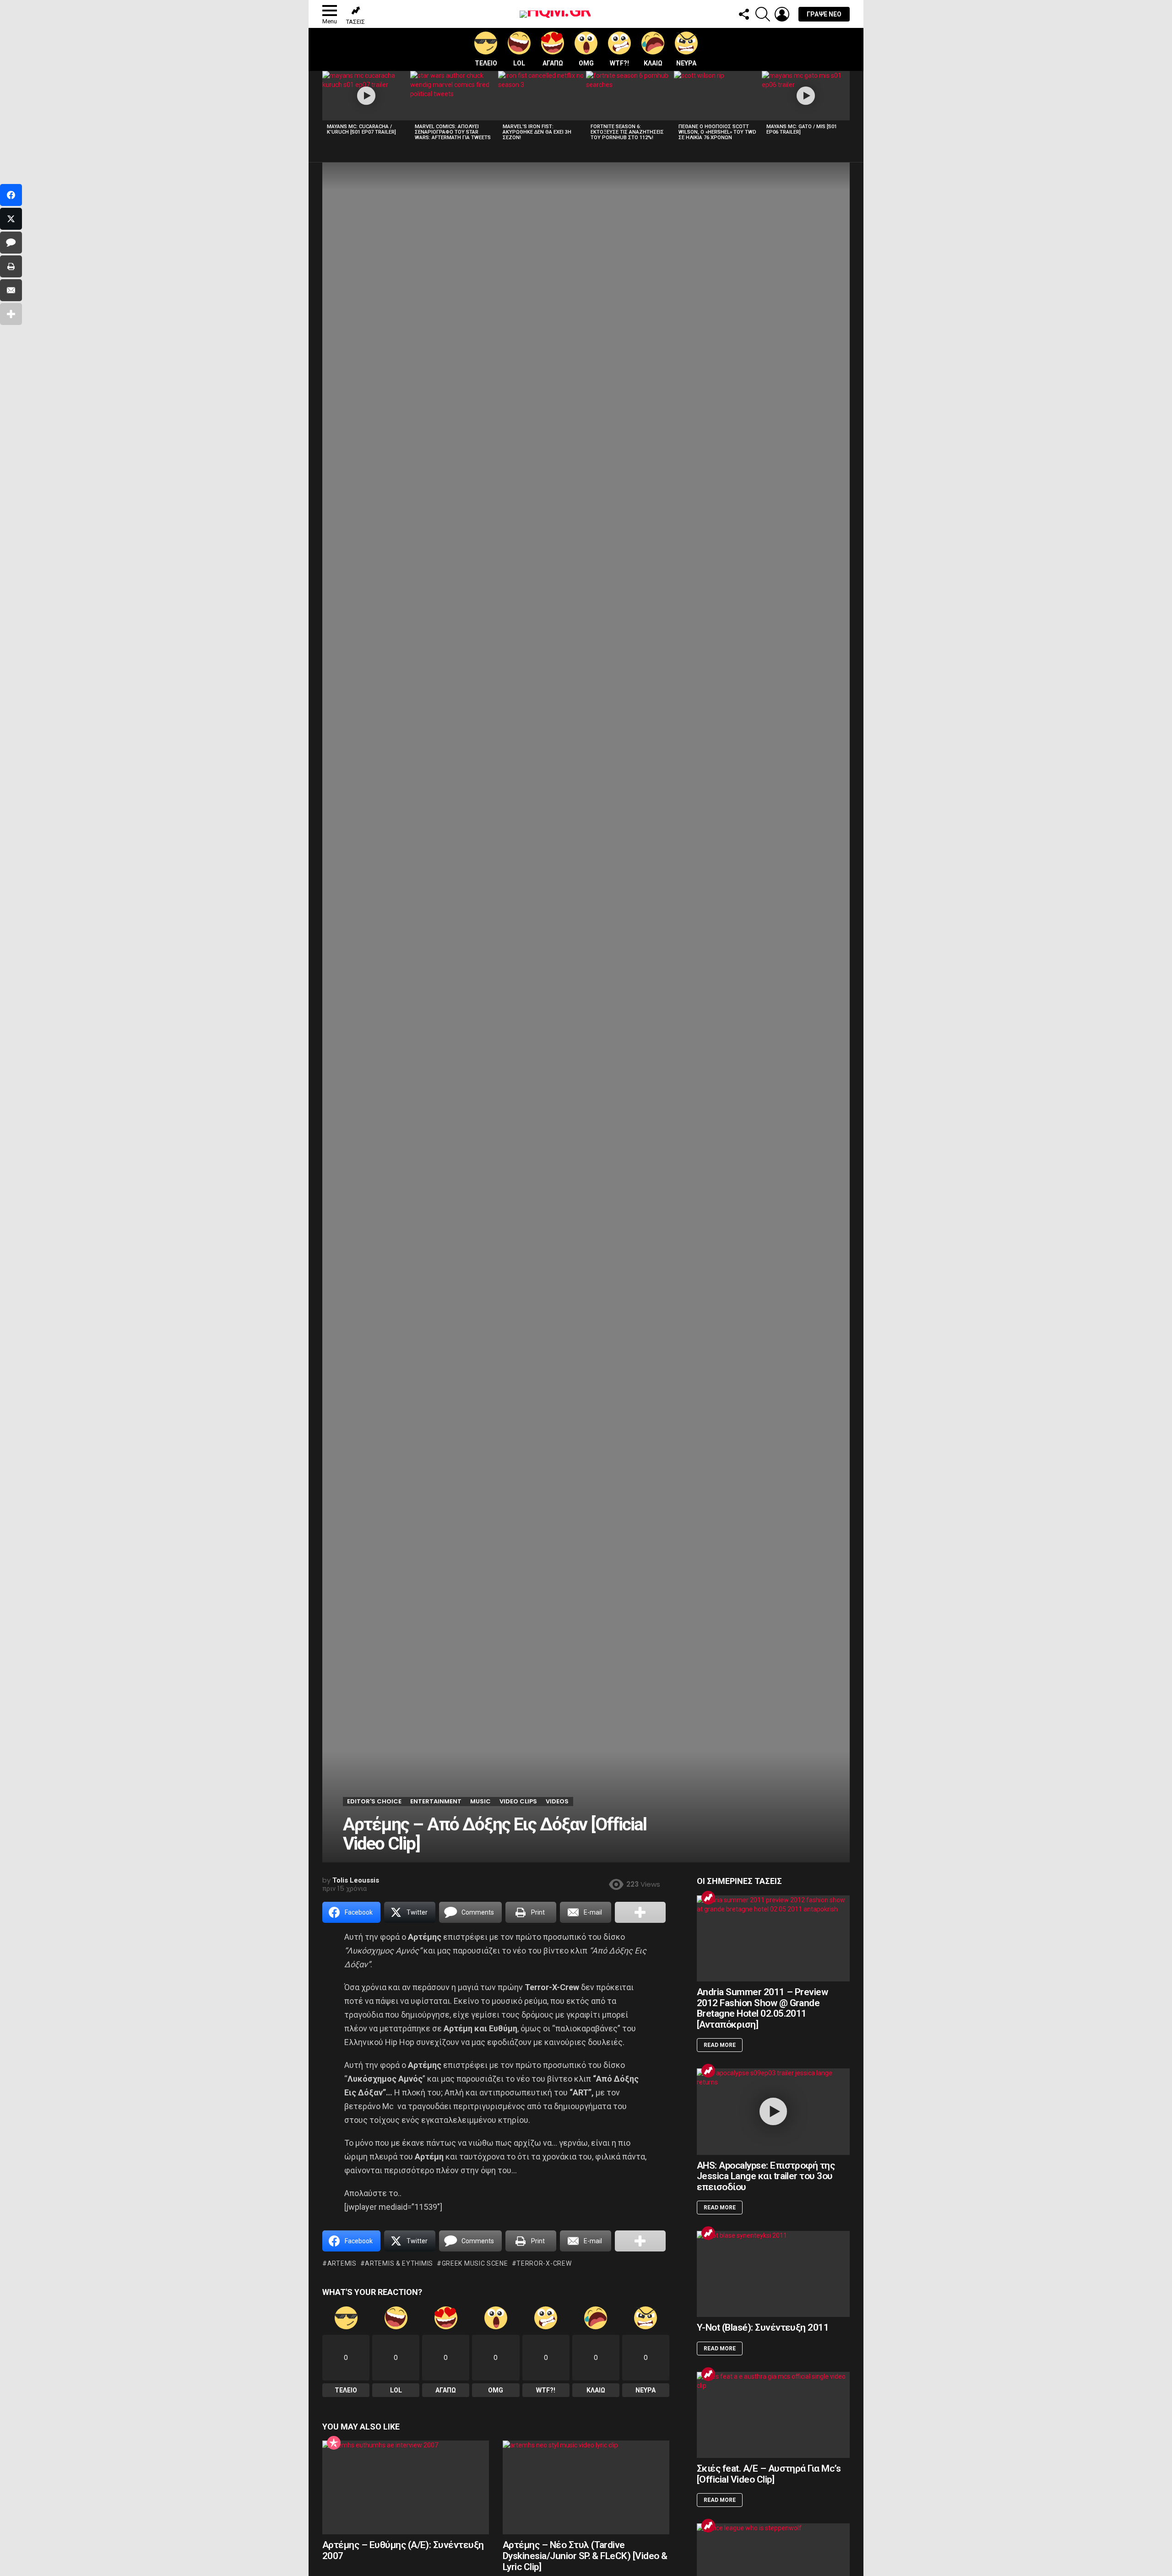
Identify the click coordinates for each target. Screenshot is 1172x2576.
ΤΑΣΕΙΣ (355, 22)
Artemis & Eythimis (399, 2263)
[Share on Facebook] (11, 195)
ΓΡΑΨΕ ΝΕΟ (824, 14)
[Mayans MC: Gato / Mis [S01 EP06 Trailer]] (806, 96)
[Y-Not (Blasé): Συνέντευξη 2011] (773, 2274)
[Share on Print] (11, 266)
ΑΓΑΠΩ (553, 63)
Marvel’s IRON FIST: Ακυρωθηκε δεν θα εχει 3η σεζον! (537, 132)
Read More (720, 2045)
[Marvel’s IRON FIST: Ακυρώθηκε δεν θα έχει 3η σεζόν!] (542, 96)
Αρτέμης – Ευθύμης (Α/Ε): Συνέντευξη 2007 (403, 2550)
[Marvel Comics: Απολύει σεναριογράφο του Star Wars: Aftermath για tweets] (454, 96)
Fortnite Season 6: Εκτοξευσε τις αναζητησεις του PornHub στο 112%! (627, 132)
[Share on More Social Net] (640, 1912)
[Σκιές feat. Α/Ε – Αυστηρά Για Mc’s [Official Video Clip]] (773, 2415)
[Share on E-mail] (11, 290)
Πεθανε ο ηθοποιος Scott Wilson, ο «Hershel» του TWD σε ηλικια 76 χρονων (717, 132)
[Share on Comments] (11, 243)
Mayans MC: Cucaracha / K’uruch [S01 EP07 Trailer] (361, 129)
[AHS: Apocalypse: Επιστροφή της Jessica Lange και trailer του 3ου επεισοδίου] (773, 2111)
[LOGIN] (782, 14)
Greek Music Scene (475, 2263)
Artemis (342, 2263)
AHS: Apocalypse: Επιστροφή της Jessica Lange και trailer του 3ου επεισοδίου (766, 2176)
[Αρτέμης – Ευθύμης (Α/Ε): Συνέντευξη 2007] (406, 2487)
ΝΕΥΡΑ (686, 63)
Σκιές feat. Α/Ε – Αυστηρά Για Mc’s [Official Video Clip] (769, 2474)
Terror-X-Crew (544, 2263)
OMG (586, 63)
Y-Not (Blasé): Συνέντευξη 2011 (763, 2327)
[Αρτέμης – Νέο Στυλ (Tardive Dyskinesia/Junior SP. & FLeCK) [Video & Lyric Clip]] (586, 2487)
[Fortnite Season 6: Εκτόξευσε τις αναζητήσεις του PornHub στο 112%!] (630, 96)
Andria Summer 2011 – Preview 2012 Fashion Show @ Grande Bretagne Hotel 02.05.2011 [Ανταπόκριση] (762, 2008)
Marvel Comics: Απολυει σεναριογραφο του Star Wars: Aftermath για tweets (453, 132)
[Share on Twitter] (11, 219)
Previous (327, 108)
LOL (519, 63)
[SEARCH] (763, 14)
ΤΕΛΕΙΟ (486, 63)
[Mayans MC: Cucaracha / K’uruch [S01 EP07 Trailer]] (366, 96)
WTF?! (619, 63)
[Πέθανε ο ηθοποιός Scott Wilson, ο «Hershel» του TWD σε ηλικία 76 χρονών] (718, 96)
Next (845, 108)
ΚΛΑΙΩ (653, 63)
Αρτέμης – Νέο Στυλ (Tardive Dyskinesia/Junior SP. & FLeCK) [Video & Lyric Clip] (585, 2556)
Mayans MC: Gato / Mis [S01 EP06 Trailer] (802, 129)
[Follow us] (743, 14)
